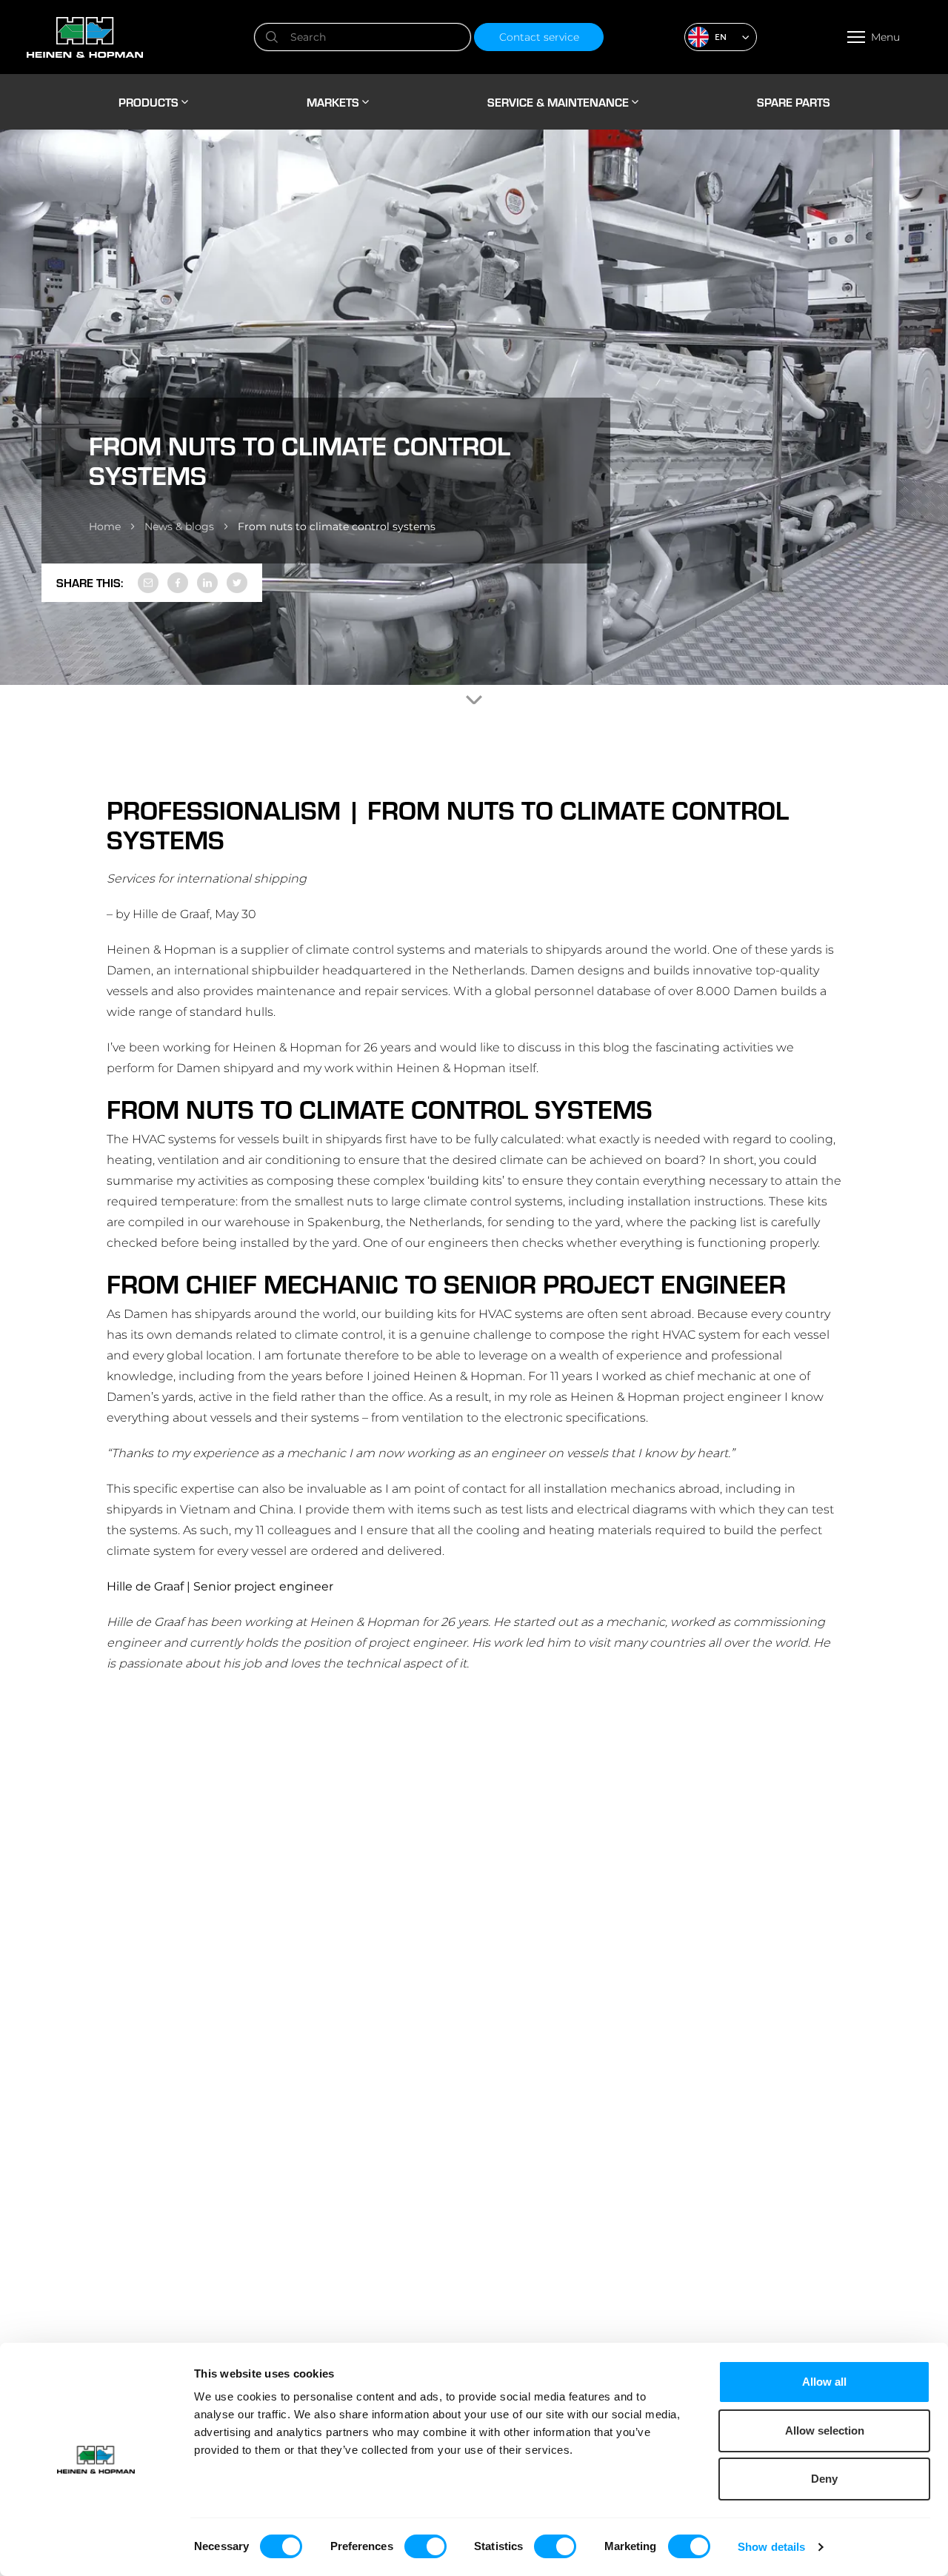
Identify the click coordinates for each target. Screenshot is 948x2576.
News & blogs (179, 526)
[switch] (425, 2546)
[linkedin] (207, 583)
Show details (771, 2547)
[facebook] (178, 583)
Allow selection (825, 2431)
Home (105, 526)
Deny (824, 2479)
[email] (148, 583)
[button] (721, 37)
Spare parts (794, 102)
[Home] (138, 37)
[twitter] (237, 583)
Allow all (824, 2382)
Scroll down (474, 700)
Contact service (539, 37)
